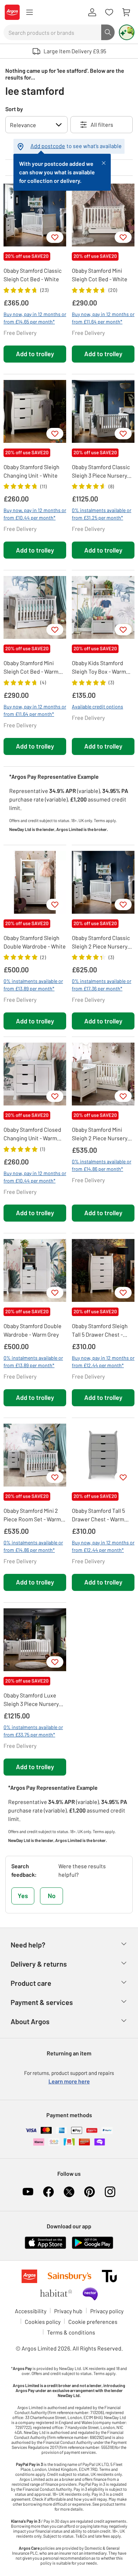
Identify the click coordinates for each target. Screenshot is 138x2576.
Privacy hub (68, 2311)
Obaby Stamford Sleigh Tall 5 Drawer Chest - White (100, 1331)
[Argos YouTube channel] (28, 2192)
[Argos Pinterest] (90, 2192)
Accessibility (31, 2311)
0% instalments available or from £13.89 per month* (33, 985)
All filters (102, 124)
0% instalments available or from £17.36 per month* (102, 985)
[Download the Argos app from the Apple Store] (45, 2242)
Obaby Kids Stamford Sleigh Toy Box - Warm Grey (99, 668)
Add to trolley (35, 354)
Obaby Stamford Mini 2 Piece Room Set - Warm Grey (32, 1515)
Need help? (28, 1945)
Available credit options (97, 707)
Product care (31, 1983)
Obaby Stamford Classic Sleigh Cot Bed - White (33, 275)
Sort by (14, 109)
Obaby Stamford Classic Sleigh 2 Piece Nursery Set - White (101, 942)
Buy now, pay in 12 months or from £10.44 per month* (35, 514)
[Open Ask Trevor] (127, 32)
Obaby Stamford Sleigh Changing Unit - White (31, 471)
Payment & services (42, 2002)
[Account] (92, 12)
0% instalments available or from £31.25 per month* (102, 514)
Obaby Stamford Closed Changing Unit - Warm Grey (32, 1134)
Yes (23, 1896)
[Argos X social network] (69, 2192)
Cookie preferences (93, 2322)
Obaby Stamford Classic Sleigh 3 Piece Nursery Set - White (101, 472)
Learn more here (69, 2081)
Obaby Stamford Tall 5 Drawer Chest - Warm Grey (98, 1515)
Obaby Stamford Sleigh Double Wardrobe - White (35, 942)
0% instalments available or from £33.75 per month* (33, 1731)
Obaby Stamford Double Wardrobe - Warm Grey (33, 1330)
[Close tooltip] (104, 162)
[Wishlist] (109, 12)
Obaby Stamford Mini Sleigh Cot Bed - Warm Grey (31, 668)
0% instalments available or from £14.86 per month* (102, 1165)
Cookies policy (43, 2322)
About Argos (30, 2021)
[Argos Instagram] (110, 2192)
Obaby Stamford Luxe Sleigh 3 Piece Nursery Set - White (31, 1700)
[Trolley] (126, 12)
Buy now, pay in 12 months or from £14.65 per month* (35, 318)
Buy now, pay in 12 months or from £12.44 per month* (103, 1362)
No (52, 1896)
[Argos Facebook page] (48, 2192)
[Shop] (29, 12)
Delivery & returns (39, 1964)
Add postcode (48, 146)
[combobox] (52, 32)
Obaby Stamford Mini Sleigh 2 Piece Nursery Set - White (100, 1134)
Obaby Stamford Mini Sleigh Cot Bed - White (100, 275)
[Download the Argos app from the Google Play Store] (93, 2242)
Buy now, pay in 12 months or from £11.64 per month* (103, 318)
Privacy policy (107, 2311)
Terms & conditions (71, 2332)
